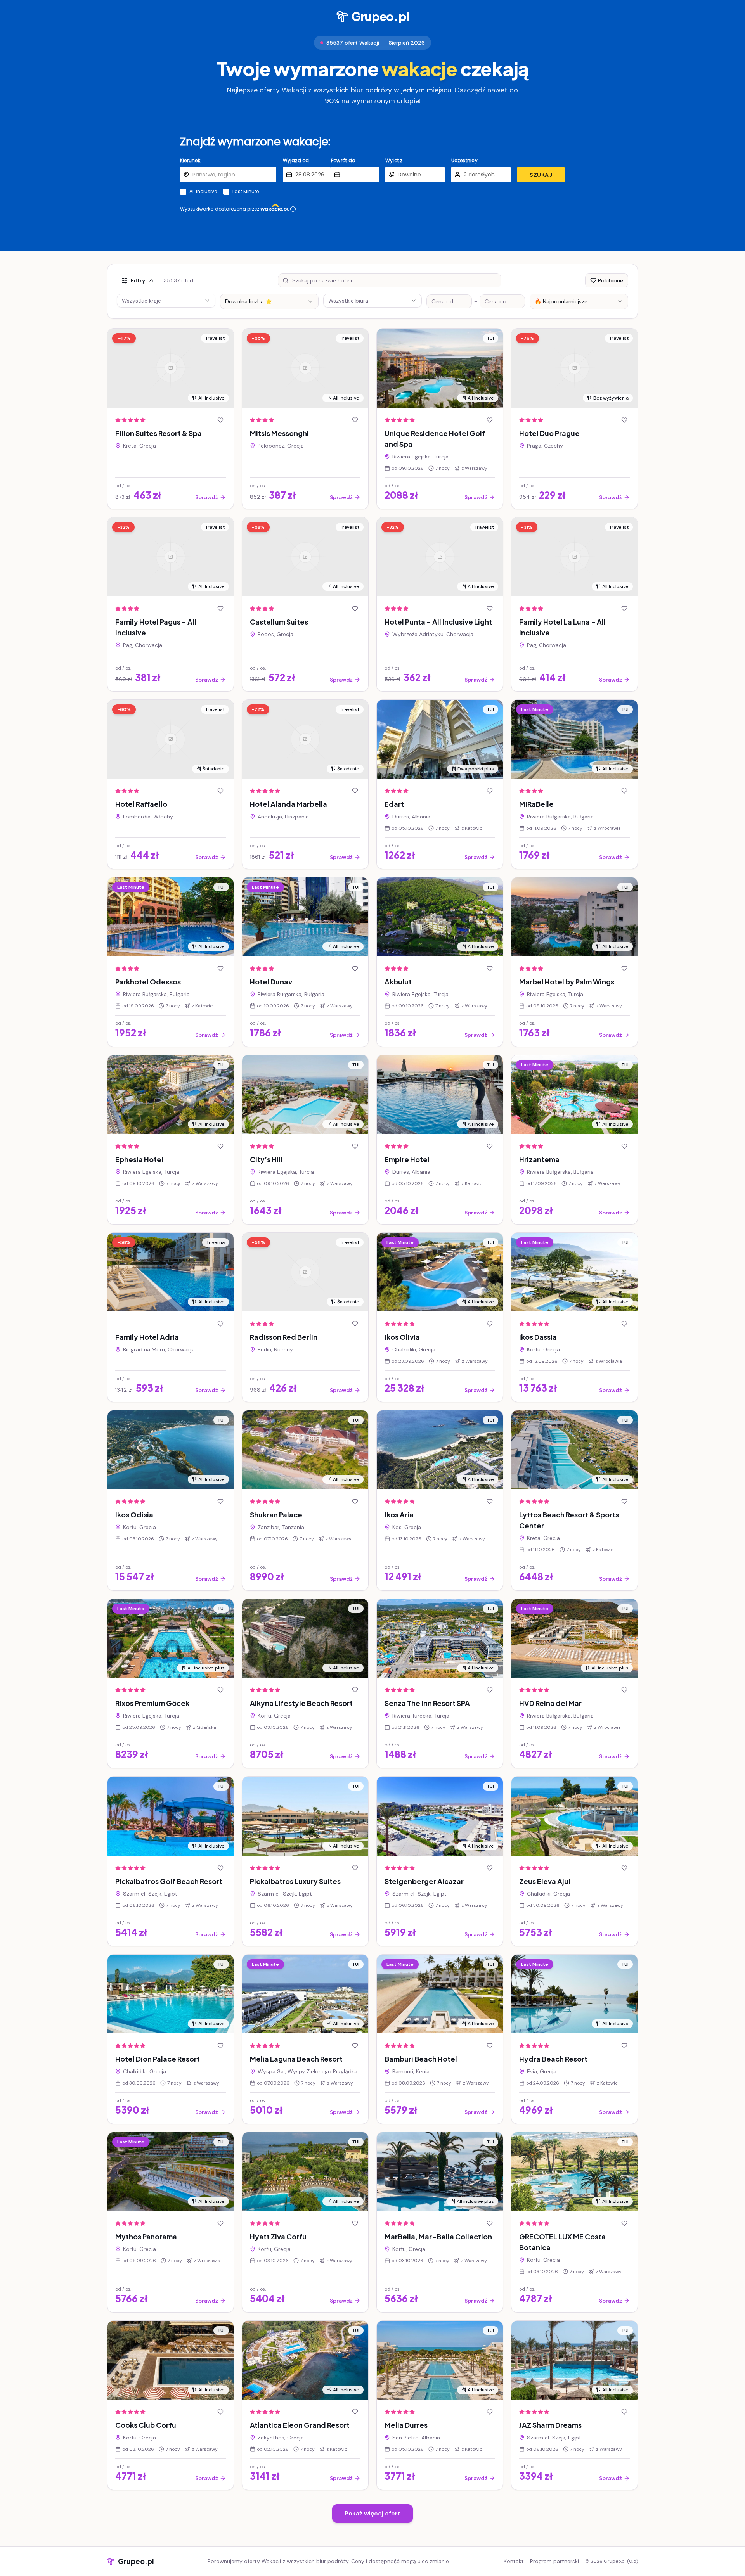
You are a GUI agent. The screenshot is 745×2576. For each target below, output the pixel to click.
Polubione (611, 280)
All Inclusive (203, 192)
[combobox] (269, 301)
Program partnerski (554, 2561)
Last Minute (246, 192)
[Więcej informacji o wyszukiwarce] (293, 209)
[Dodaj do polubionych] (220, 420)
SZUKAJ (541, 175)
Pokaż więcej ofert (372, 2513)
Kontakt (514, 2561)
